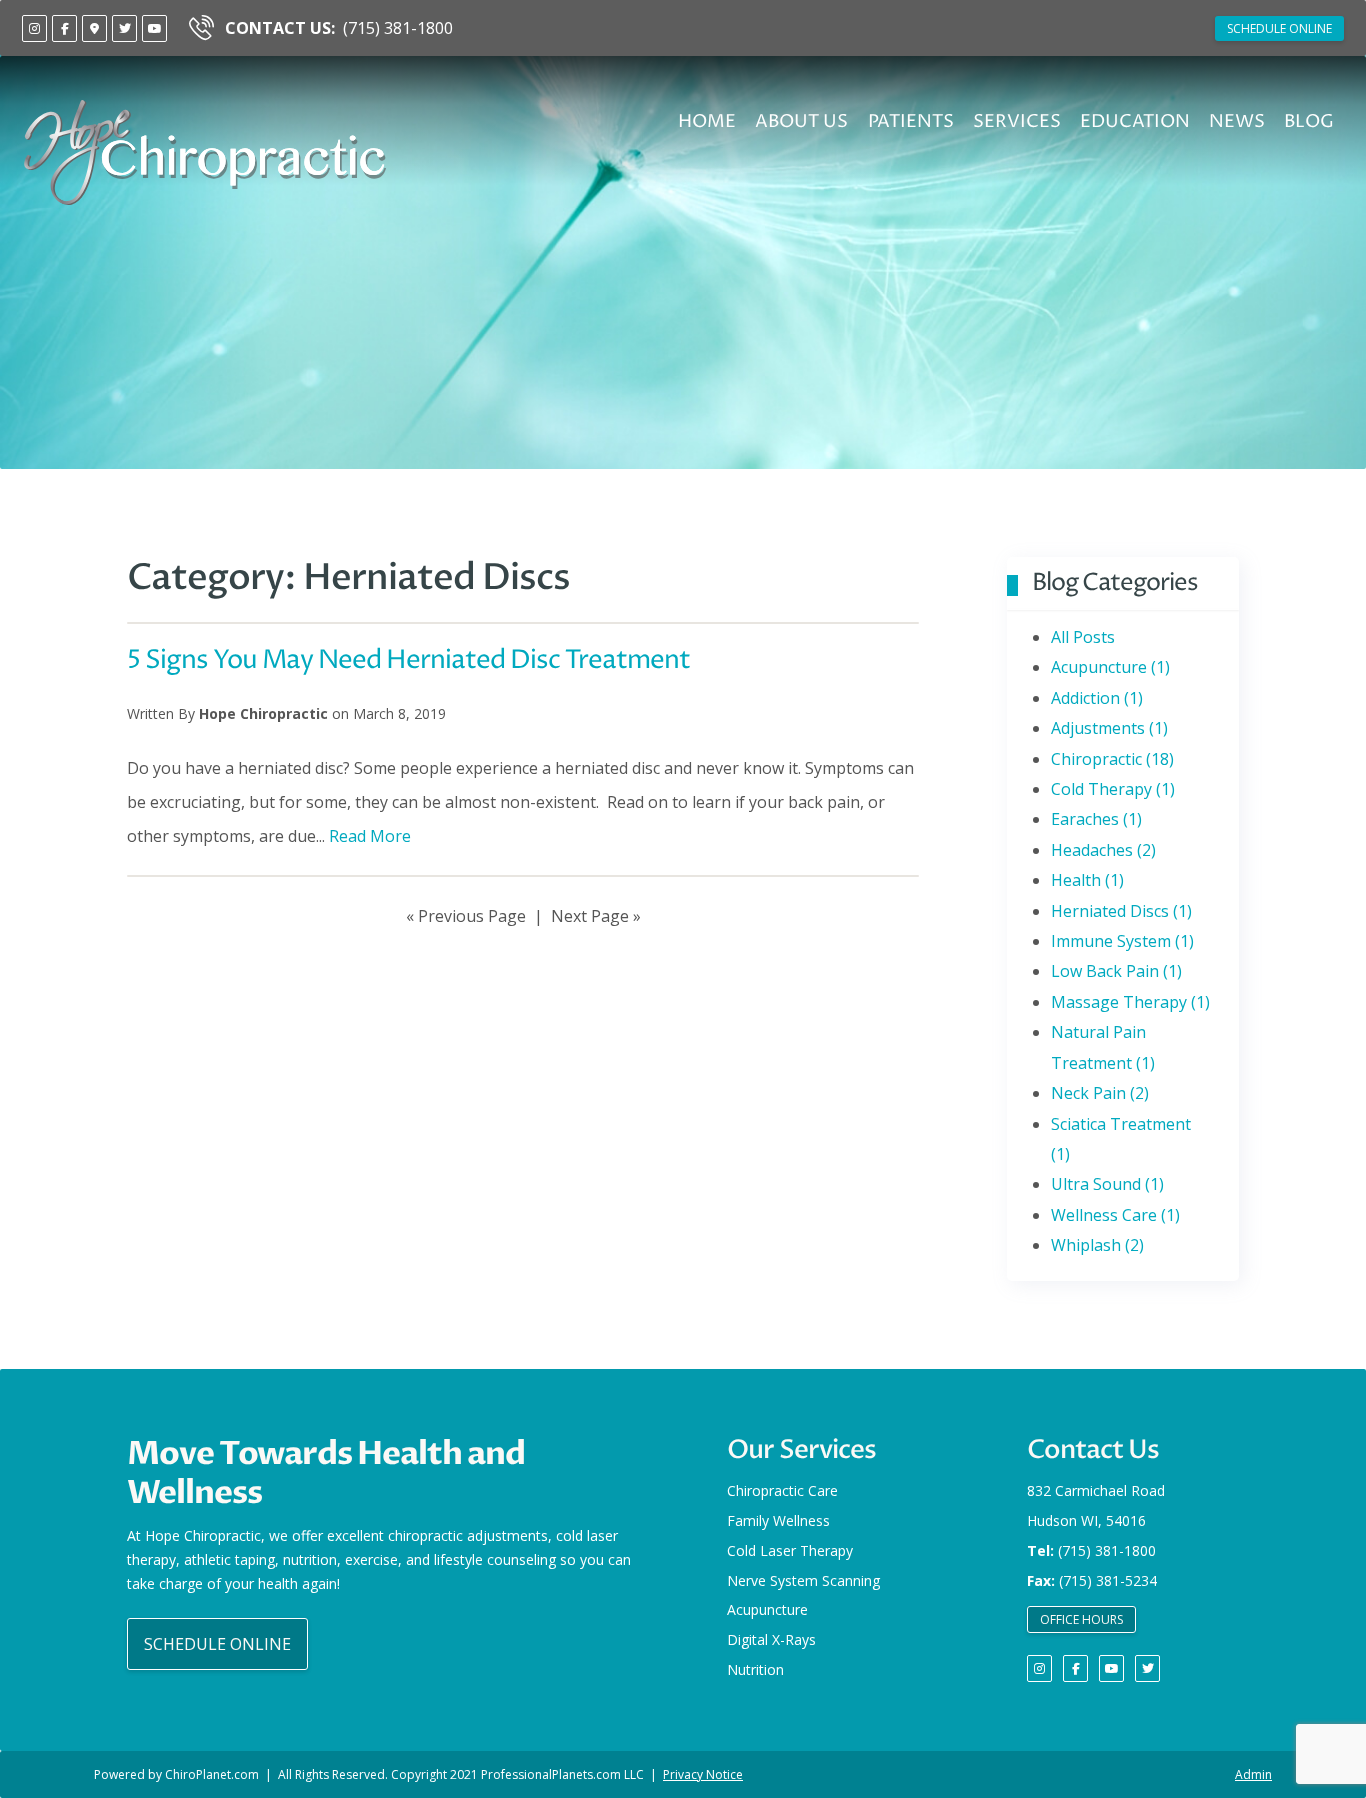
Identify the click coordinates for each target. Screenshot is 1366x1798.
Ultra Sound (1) (1107, 1184)
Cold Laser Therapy (790, 1550)
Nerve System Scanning (803, 1580)
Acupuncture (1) (1110, 667)
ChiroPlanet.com (212, 1774)
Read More (370, 836)
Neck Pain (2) (1100, 1093)
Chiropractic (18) (1112, 759)
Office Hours (1081, 1619)
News (1237, 121)
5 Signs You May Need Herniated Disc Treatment (408, 660)
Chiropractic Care (782, 1490)
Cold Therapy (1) (1113, 789)
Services (1017, 121)
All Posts (1083, 637)
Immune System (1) (1122, 941)
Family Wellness (778, 1520)
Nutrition (755, 1669)
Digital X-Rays (771, 1639)
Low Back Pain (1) (1116, 971)
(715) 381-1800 (339, 28)
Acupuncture (767, 1609)
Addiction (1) (1097, 698)
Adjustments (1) (1109, 728)
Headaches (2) (1103, 850)
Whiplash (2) (1097, 1245)
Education (1135, 121)
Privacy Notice (703, 1774)
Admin (1253, 1774)
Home (707, 121)
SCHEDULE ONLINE (1279, 28)
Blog (1309, 121)
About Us (801, 121)
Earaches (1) (1096, 819)
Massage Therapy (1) (1130, 1002)
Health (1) (1087, 880)
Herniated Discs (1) (1121, 911)
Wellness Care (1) (1115, 1215)
